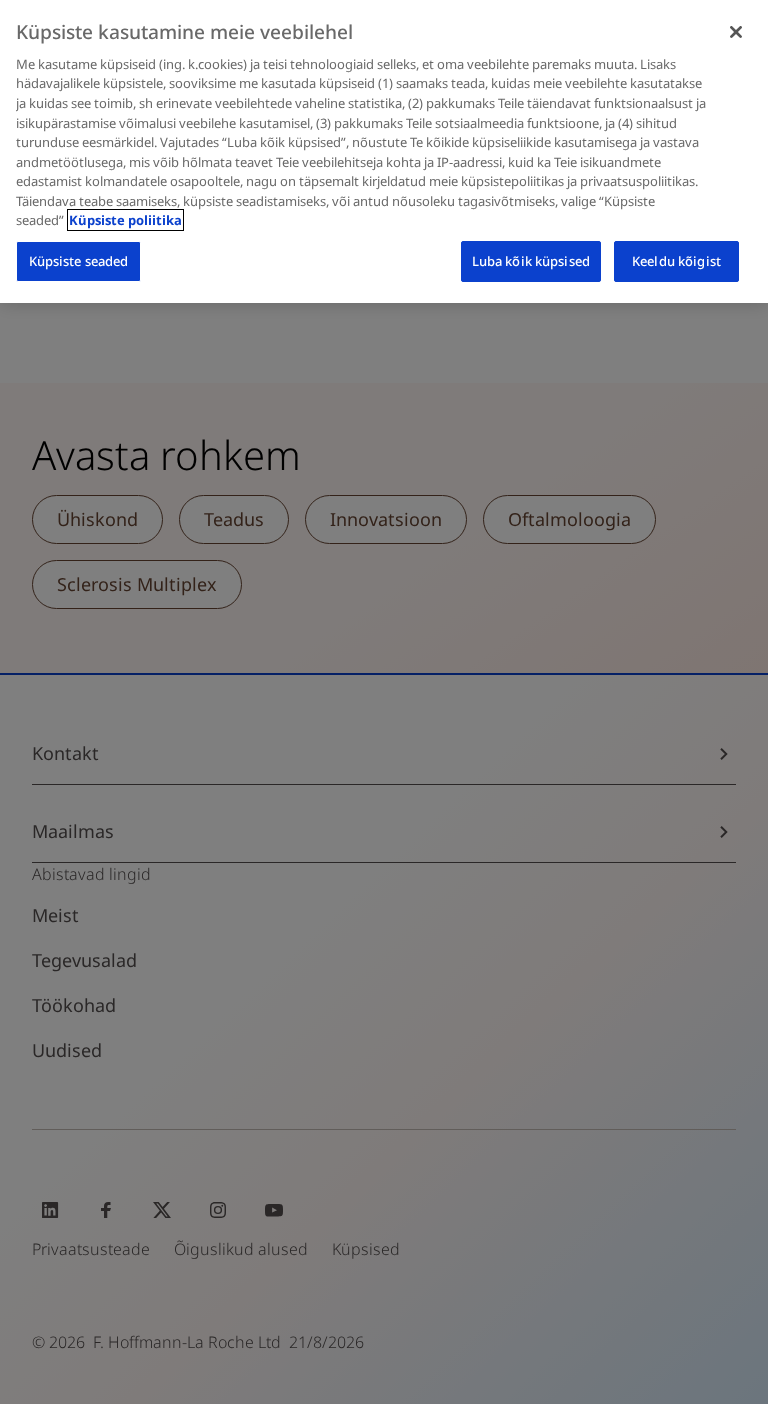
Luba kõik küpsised (531, 261)
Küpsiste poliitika (125, 220)
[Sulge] (736, 32)
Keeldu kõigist (676, 261)
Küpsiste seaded (79, 261)
